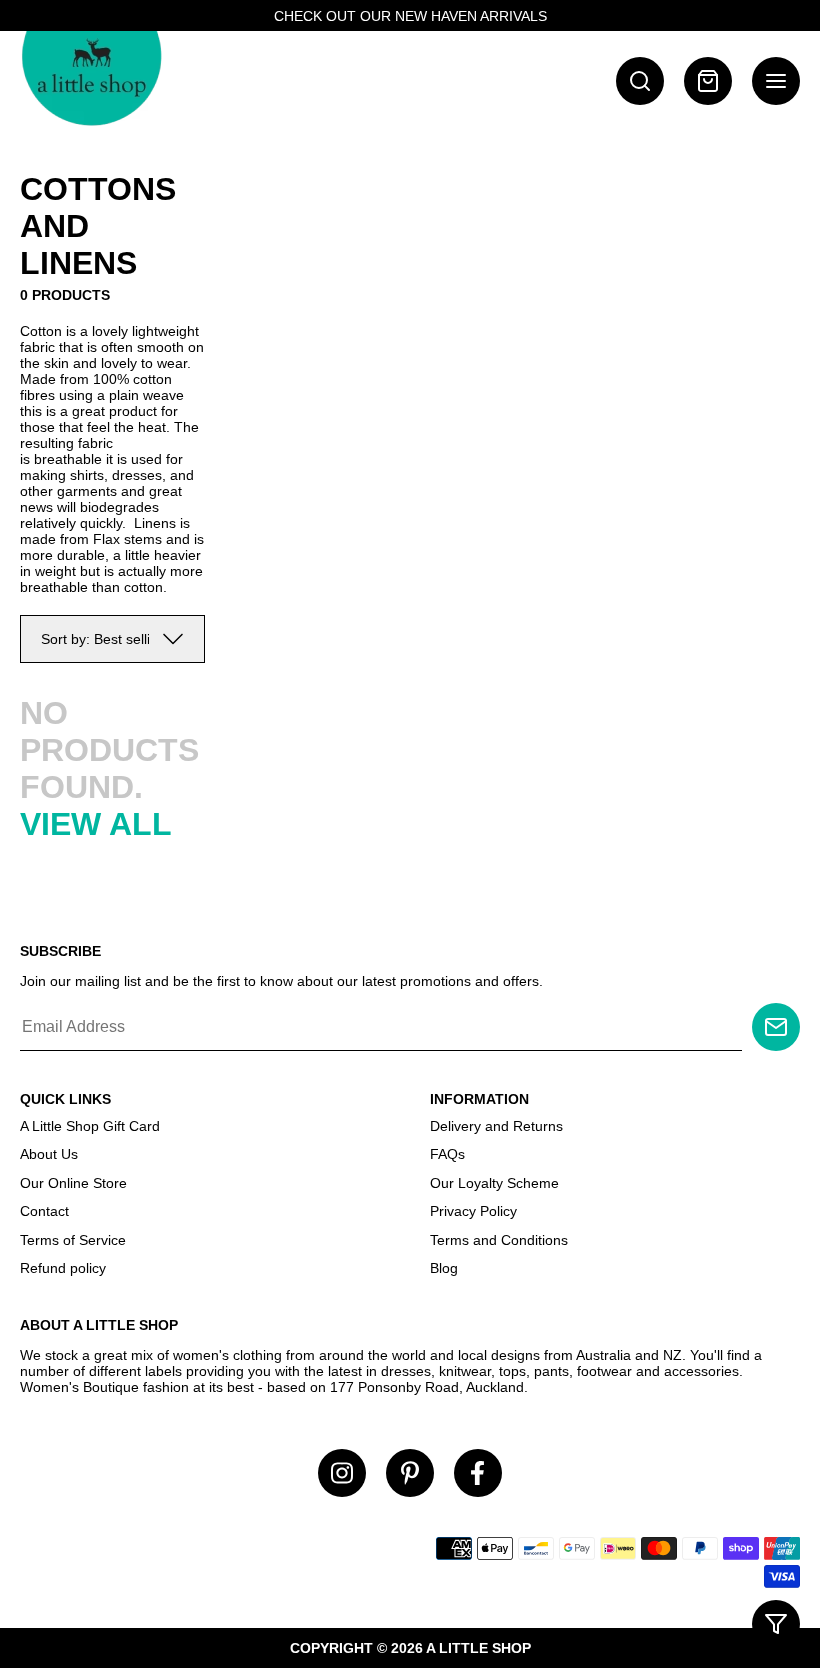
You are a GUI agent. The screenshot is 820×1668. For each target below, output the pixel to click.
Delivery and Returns (496, 1126)
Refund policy (63, 1268)
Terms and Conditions (499, 1240)
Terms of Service (73, 1240)
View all (96, 824)
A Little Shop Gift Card (90, 1126)
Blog (444, 1268)
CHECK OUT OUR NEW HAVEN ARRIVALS (410, 16)
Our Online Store (73, 1183)
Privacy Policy (473, 1211)
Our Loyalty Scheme (494, 1183)
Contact (44, 1211)
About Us (49, 1154)
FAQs (447, 1154)
